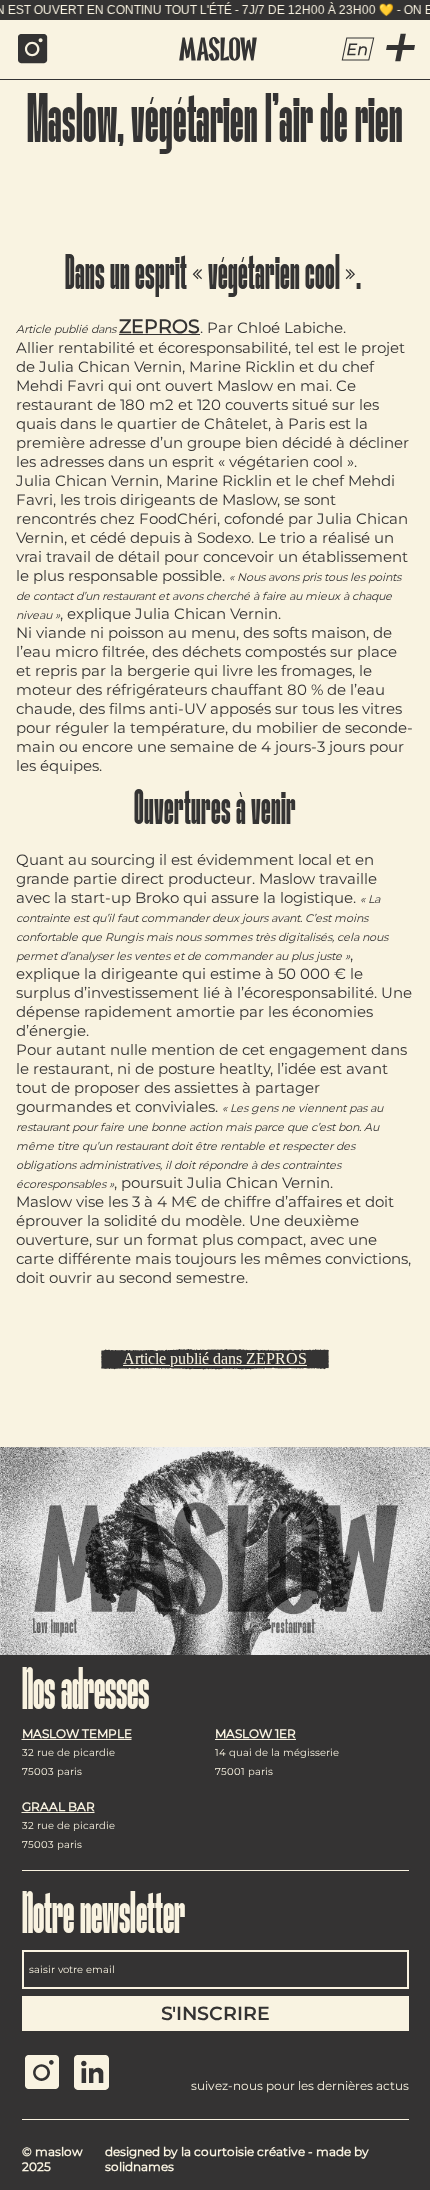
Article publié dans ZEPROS (215, 1358)
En (358, 49)
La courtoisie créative (243, 2151)
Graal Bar (58, 1806)
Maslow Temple (77, 1733)
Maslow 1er (255, 1733)
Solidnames (139, 2166)
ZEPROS (159, 326)
